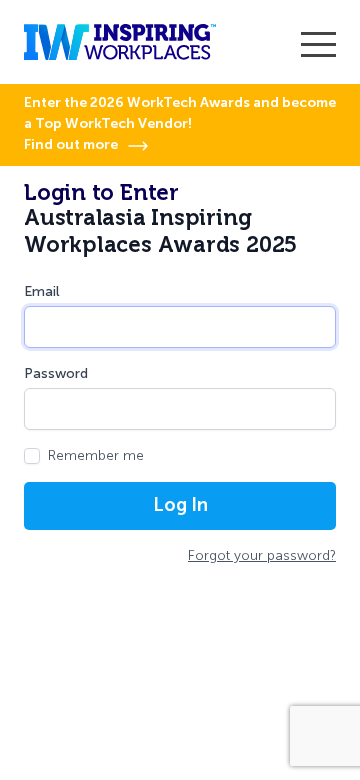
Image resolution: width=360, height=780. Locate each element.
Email (42, 291)
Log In (180, 505)
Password (56, 373)
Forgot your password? (262, 555)
